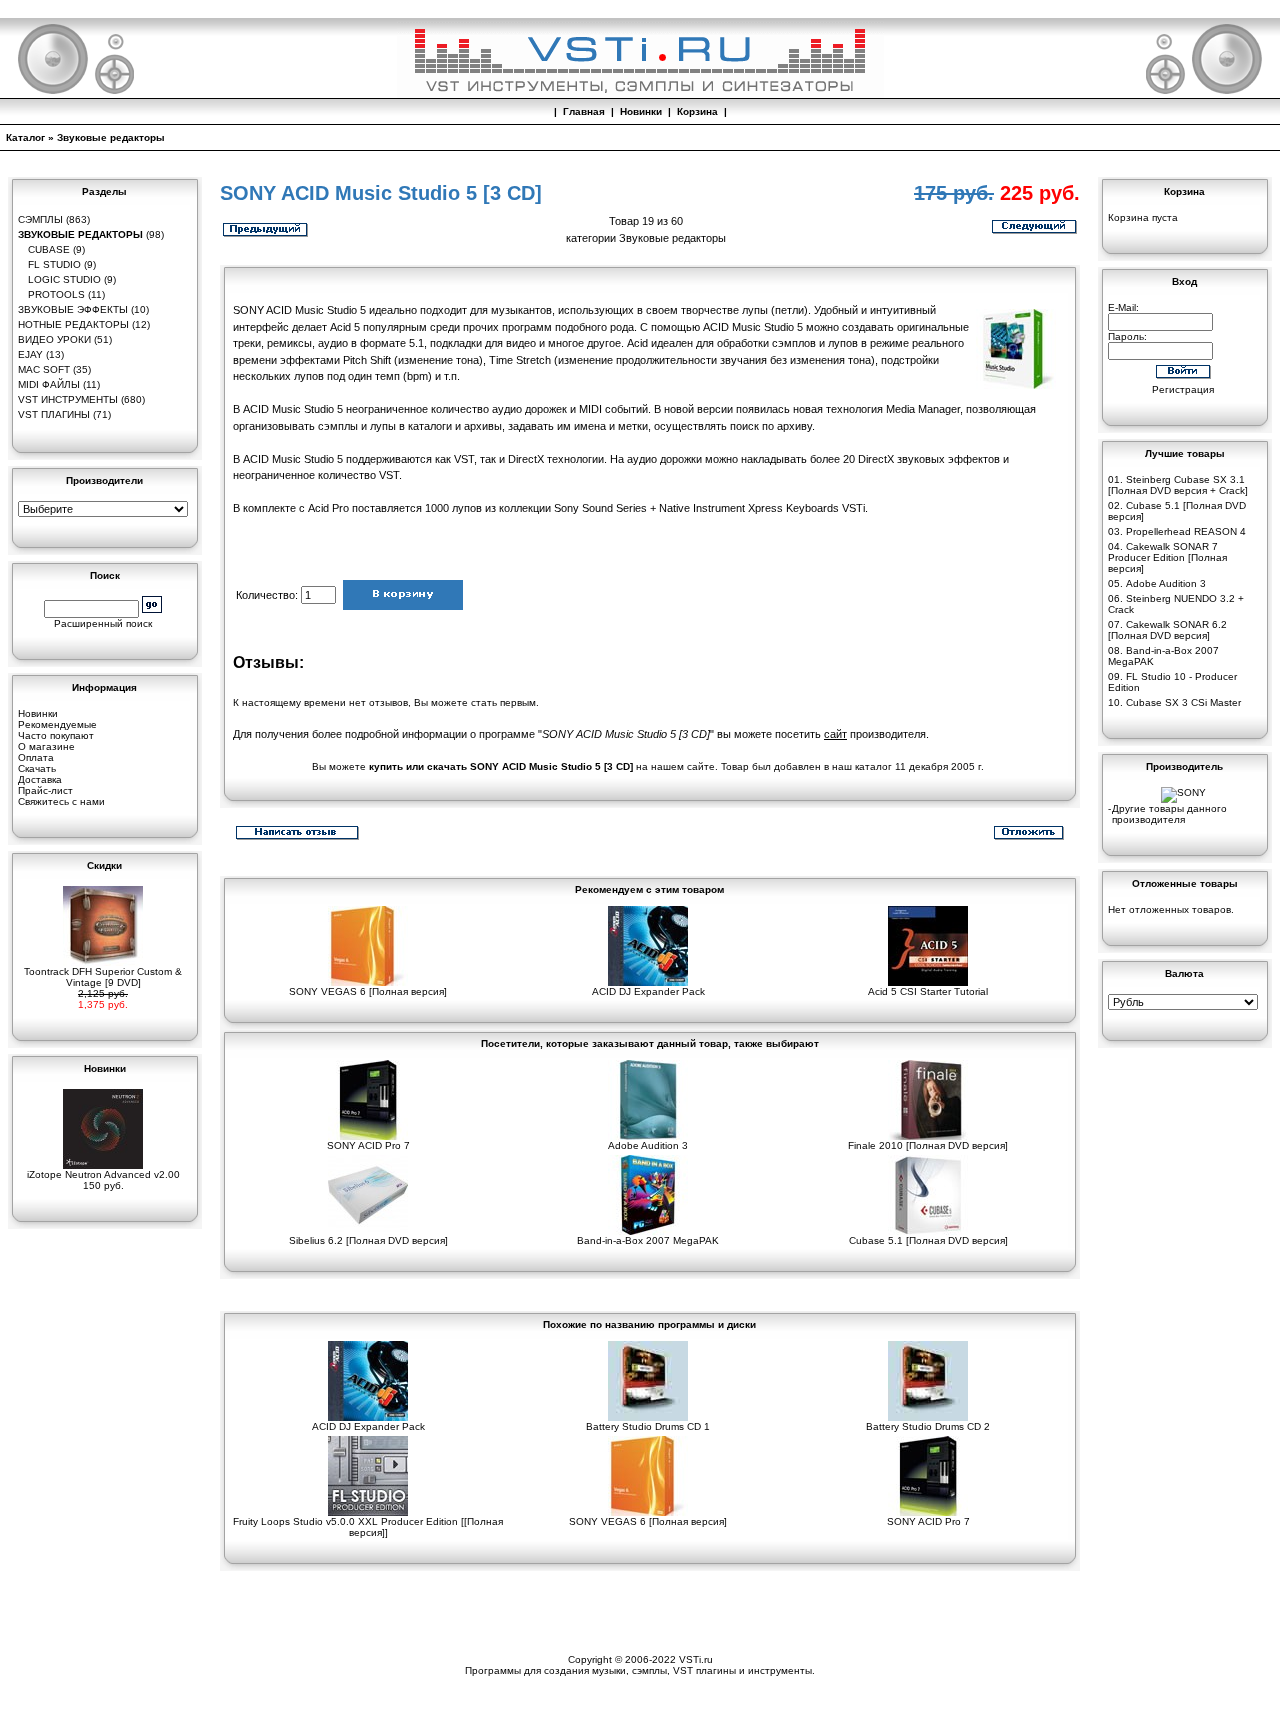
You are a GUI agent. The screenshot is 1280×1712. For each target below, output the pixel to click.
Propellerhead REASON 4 (1186, 531)
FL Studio (54, 264)
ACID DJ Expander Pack (648, 991)
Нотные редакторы (73, 324)
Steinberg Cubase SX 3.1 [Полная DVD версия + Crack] (1178, 485)
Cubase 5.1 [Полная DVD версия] (928, 1240)
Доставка (40, 779)
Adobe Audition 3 (648, 1145)
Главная (584, 111)
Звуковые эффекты (73, 309)
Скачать (37, 768)
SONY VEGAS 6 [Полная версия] (368, 991)
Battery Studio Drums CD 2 (928, 1426)
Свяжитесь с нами (61, 801)
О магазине (46, 746)
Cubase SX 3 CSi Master (1183, 702)
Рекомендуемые (57, 724)
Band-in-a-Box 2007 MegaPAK (648, 1240)
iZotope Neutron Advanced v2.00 (103, 1174)
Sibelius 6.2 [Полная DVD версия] (368, 1240)
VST (464, 459)
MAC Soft (44, 369)
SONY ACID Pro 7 (368, 1145)
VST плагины (54, 414)
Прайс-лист (45, 790)
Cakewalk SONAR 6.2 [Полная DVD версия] (1167, 630)
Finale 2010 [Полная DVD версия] (928, 1145)
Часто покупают (56, 735)
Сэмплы (40, 219)
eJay (30, 354)
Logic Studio (64, 279)
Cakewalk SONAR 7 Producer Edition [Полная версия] (1167, 557)
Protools (56, 294)
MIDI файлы (49, 384)
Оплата (36, 757)
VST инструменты (68, 399)
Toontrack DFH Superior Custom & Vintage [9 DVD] (103, 977)
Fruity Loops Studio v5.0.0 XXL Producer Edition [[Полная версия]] (368, 1527)
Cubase (49, 249)
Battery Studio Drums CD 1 (648, 1426)
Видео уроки (54, 339)
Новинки (641, 111)
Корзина (697, 111)
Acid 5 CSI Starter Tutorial (928, 991)
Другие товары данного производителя (1169, 814)
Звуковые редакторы (111, 137)
